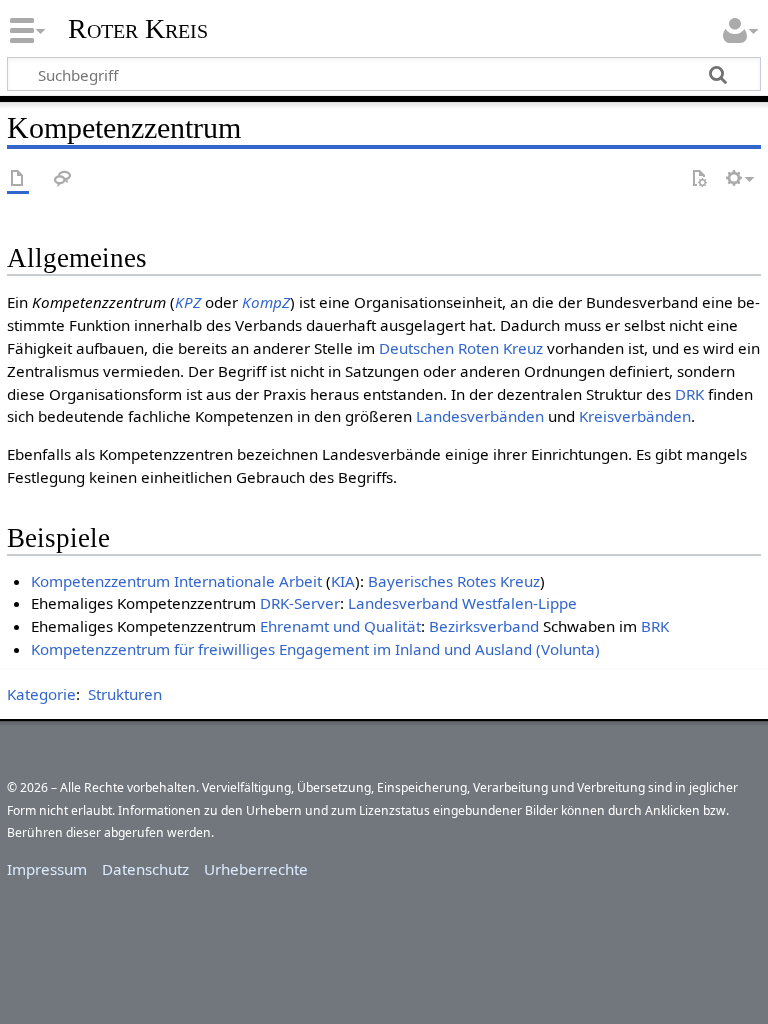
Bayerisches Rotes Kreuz (454, 581)
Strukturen (125, 694)
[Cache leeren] (699, 179)
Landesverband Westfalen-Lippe (462, 603)
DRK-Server (300, 603)
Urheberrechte (256, 869)
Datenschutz (145, 869)
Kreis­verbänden (635, 416)
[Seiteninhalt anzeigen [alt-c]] (18, 179)
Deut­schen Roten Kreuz (461, 348)
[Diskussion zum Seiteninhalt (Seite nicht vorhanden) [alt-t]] (63, 179)
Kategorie (41, 694)
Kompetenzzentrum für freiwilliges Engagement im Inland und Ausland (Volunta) (315, 649)
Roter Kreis (138, 29)
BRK (655, 626)
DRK (689, 394)
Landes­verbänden (480, 416)
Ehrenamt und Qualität (340, 626)
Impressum (47, 869)
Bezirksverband (484, 626)
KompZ (266, 302)
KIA (343, 581)
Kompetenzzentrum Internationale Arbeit (176, 581)
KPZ (188, 302)
